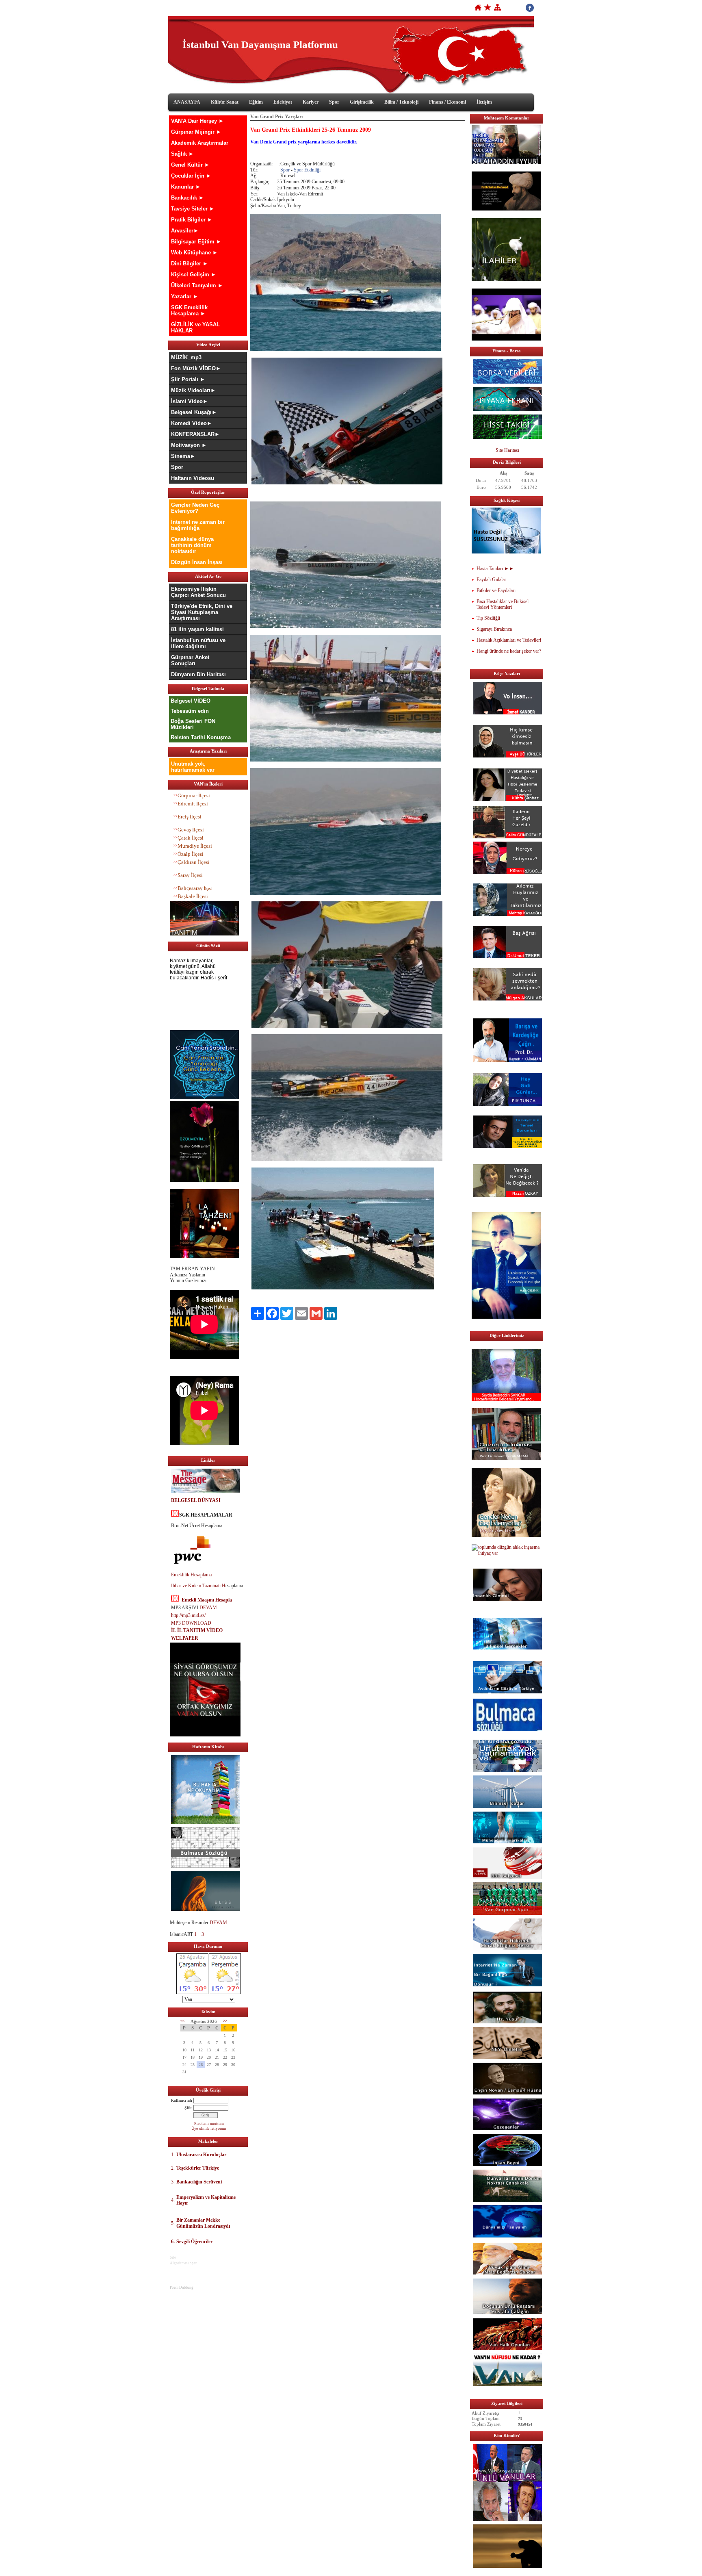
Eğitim (256, 102)
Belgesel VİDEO (191, 701)
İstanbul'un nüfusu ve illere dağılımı (198, 643)
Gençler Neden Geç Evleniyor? (195, 508)
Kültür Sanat (225, 102)
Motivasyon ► (189, 445)
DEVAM (208, 1608)
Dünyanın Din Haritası (198, 674)
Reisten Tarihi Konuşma (201, 737)
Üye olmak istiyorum (209, 2128)
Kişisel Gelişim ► (194, 275)
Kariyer (311, 102)
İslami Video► (190, 401)
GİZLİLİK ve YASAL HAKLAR (195, 328)
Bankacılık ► (187, 198)
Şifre (188, 2108)
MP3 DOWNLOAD (191, 1623)
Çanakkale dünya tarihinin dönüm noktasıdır (192, 545)
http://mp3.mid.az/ (188, 1615)
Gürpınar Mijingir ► (196, 132)
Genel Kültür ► (190, 165)
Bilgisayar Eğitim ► (196, 242)
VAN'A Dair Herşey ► (197, 121)
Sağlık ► (182, 154)
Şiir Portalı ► (188, 379)
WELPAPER (185, 1638)
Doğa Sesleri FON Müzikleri (193, 724)
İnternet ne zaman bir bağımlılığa (198, 525)
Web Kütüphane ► (194, 253)
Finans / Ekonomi (447, 102)
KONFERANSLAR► (195, 434)
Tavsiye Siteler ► (193, 209)
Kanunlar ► (186, 187)
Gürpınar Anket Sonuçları (190, 660)
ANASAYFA (187, 102)
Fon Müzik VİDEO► (196, 368)
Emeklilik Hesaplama (191, 1575)
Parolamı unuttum (209, 2124)
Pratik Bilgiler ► (192, 220)
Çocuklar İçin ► (191, 176)
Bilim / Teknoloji (401, 102)
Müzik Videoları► (193, 390)
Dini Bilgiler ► (190, 264)
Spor (334, 102)
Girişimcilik (362, 102)
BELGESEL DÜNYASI (196, 1500)
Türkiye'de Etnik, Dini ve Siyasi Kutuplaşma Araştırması (202, 612)
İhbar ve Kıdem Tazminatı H (198, 1586)
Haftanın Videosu (193, 478)
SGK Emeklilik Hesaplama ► (189, 310)
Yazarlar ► (185, 296)
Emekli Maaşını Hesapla (207, 1600)
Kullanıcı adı (182, 2100)
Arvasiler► (185, 231)
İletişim (484, 102)
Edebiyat (283, 102)
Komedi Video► (192, 423)
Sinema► (183, 456)
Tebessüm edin (190, 711)
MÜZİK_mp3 (186, 357)
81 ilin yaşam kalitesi (197, 629)
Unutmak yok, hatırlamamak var (193, 767)
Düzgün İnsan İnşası (197, 562)
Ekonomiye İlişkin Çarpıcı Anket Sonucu (198, 592)
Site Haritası (507, 450)
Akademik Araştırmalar (200, 143)
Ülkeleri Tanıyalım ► (197, 285)
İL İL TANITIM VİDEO (197, 1630)
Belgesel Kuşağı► (194, 412)
